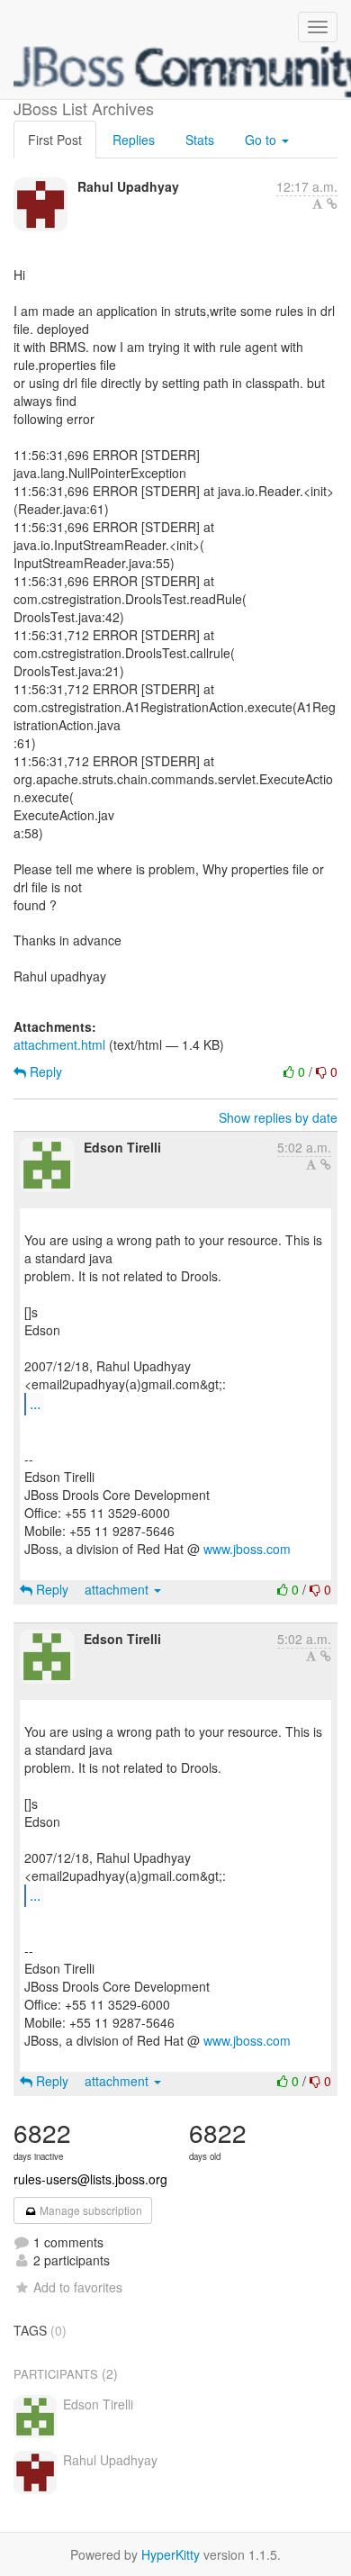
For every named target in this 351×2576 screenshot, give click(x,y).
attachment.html (59, 1044)
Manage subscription (90, 2210)
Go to (262, 140)
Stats (200, 140)
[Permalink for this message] (332, 203)
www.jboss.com (247, 1549)
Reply (44, 1071)
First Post (55, 140)
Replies (134, 140)
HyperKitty (171, 2554)
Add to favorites (78, 2287)
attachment (118, 1589)
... (35, 1403)
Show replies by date (278, 1117)
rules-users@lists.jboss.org (90, 2179)
